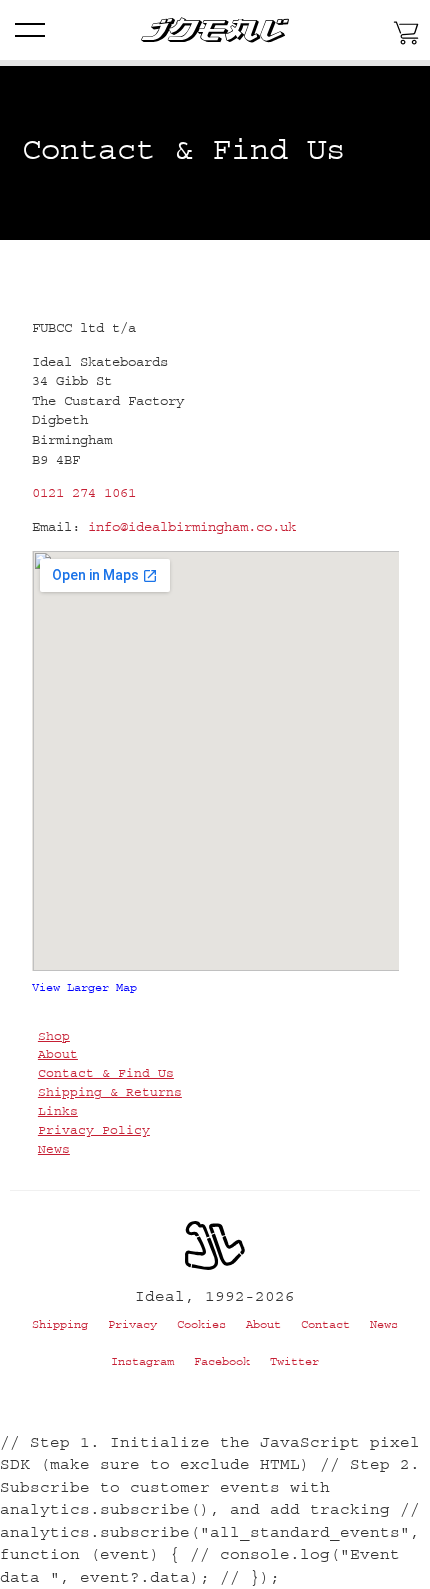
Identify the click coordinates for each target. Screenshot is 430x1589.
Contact (325, 1324)
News (54, 1149)
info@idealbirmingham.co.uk (192, 527)
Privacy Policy (94, 1130)
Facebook (222, 1361)
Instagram (142, 1361)
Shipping (60, 1324)
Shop (54, 1036)
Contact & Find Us (106, 1073)
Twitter (294, 1361)
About (58, 1054)
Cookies (201, 1324)
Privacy (132, 1324)
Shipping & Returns (110, 1092)
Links (58, 1111)
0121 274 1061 (84, 493)
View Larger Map (84, 987)
